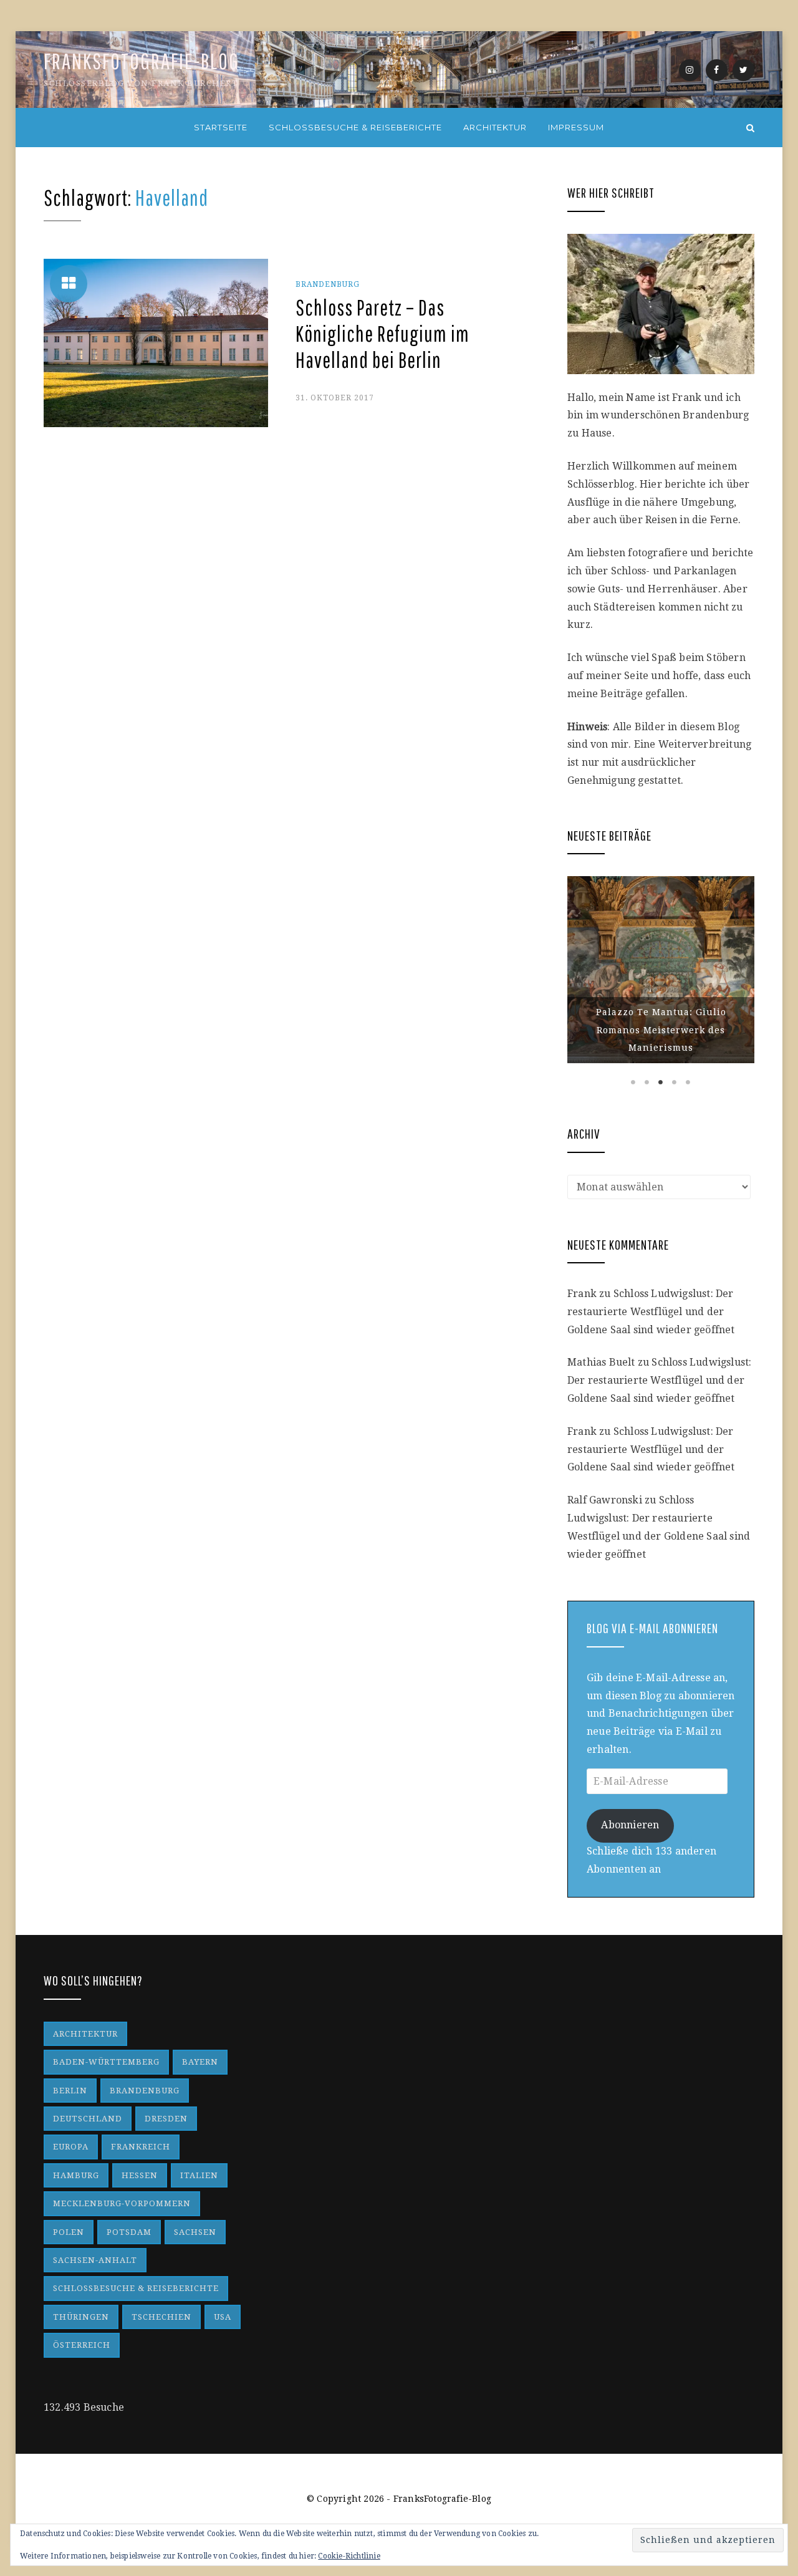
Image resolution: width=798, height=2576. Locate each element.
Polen (69, 2232)
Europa (71, 2147)
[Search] (750, 128)
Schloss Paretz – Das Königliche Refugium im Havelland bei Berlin (382, 334)
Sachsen (195, 2232)
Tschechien (161, 2317)
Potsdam (129, 2232)
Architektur (495, 127)
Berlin (70, 2091)
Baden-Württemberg (106, 2062)
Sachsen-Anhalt (95, 2260)
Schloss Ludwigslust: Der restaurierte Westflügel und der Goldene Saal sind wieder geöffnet (651, 1312)
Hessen (140, 2175)
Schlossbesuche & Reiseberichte (355, 127)
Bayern (200, 2062)
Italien (199, 2175)
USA (223, 2317)
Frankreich (141, 2147)
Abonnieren (630, 1825)
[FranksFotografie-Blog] (48, 128)
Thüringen (81, 2317)
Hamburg (76, 2175)
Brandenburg (328, 284)
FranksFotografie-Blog (142, 61)
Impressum (576, 127)
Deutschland (88, 2119)
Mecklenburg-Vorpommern (122, 2203)
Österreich (82, 2345)
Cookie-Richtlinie (349, 2556)
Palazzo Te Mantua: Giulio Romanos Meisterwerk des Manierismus (661, 1030)
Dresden (166, 2119)
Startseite (221, 127)
